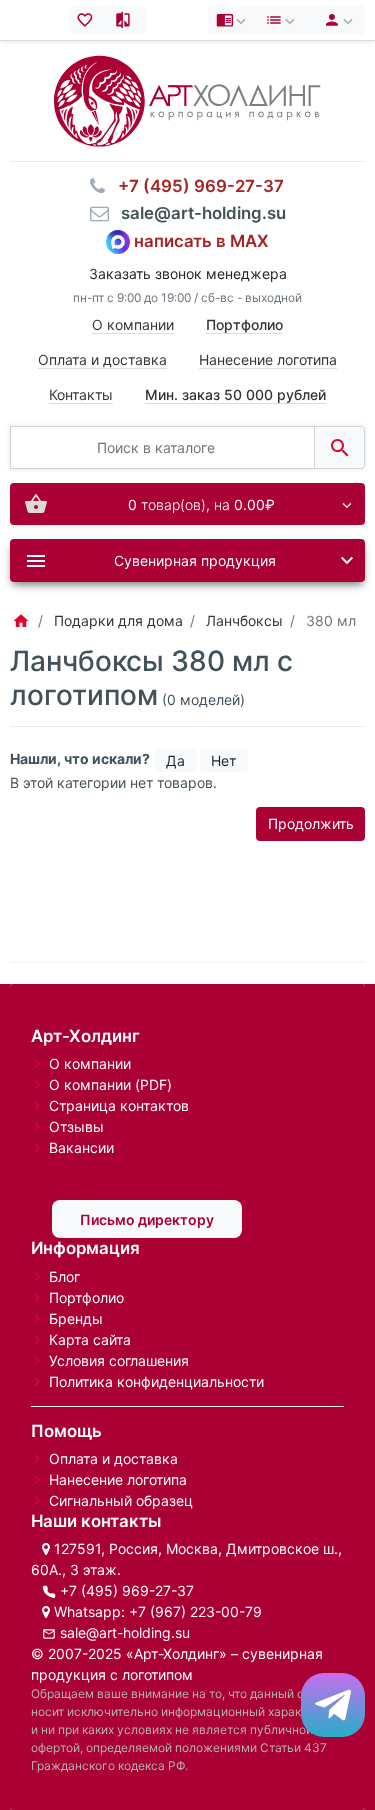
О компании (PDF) (110, 1084)
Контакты (81, 394)
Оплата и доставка (102, 359)
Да (175, 760)
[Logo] (187, 99)
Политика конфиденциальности (156, 1381)
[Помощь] (233, 20)
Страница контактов (119, 1105)
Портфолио (86, 1297)
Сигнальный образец (121, 1500)
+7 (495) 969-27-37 (127, 1590)
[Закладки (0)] (89, 20)
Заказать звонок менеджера (188, 273)
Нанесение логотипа (268, 359)
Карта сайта (90, 1339)
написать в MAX (201, 241)
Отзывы (76, 1126)
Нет (223, 760)
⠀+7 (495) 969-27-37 (195, 186)
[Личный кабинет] (335, 20)
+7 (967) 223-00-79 (195, 1611)
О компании (133, 324)
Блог (64, 1276)
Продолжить (311, 823)
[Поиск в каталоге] (339, 447)
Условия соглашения (119, 1360)
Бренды (76, 1318)
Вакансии (81, 1147)
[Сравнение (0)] (127, 20)
